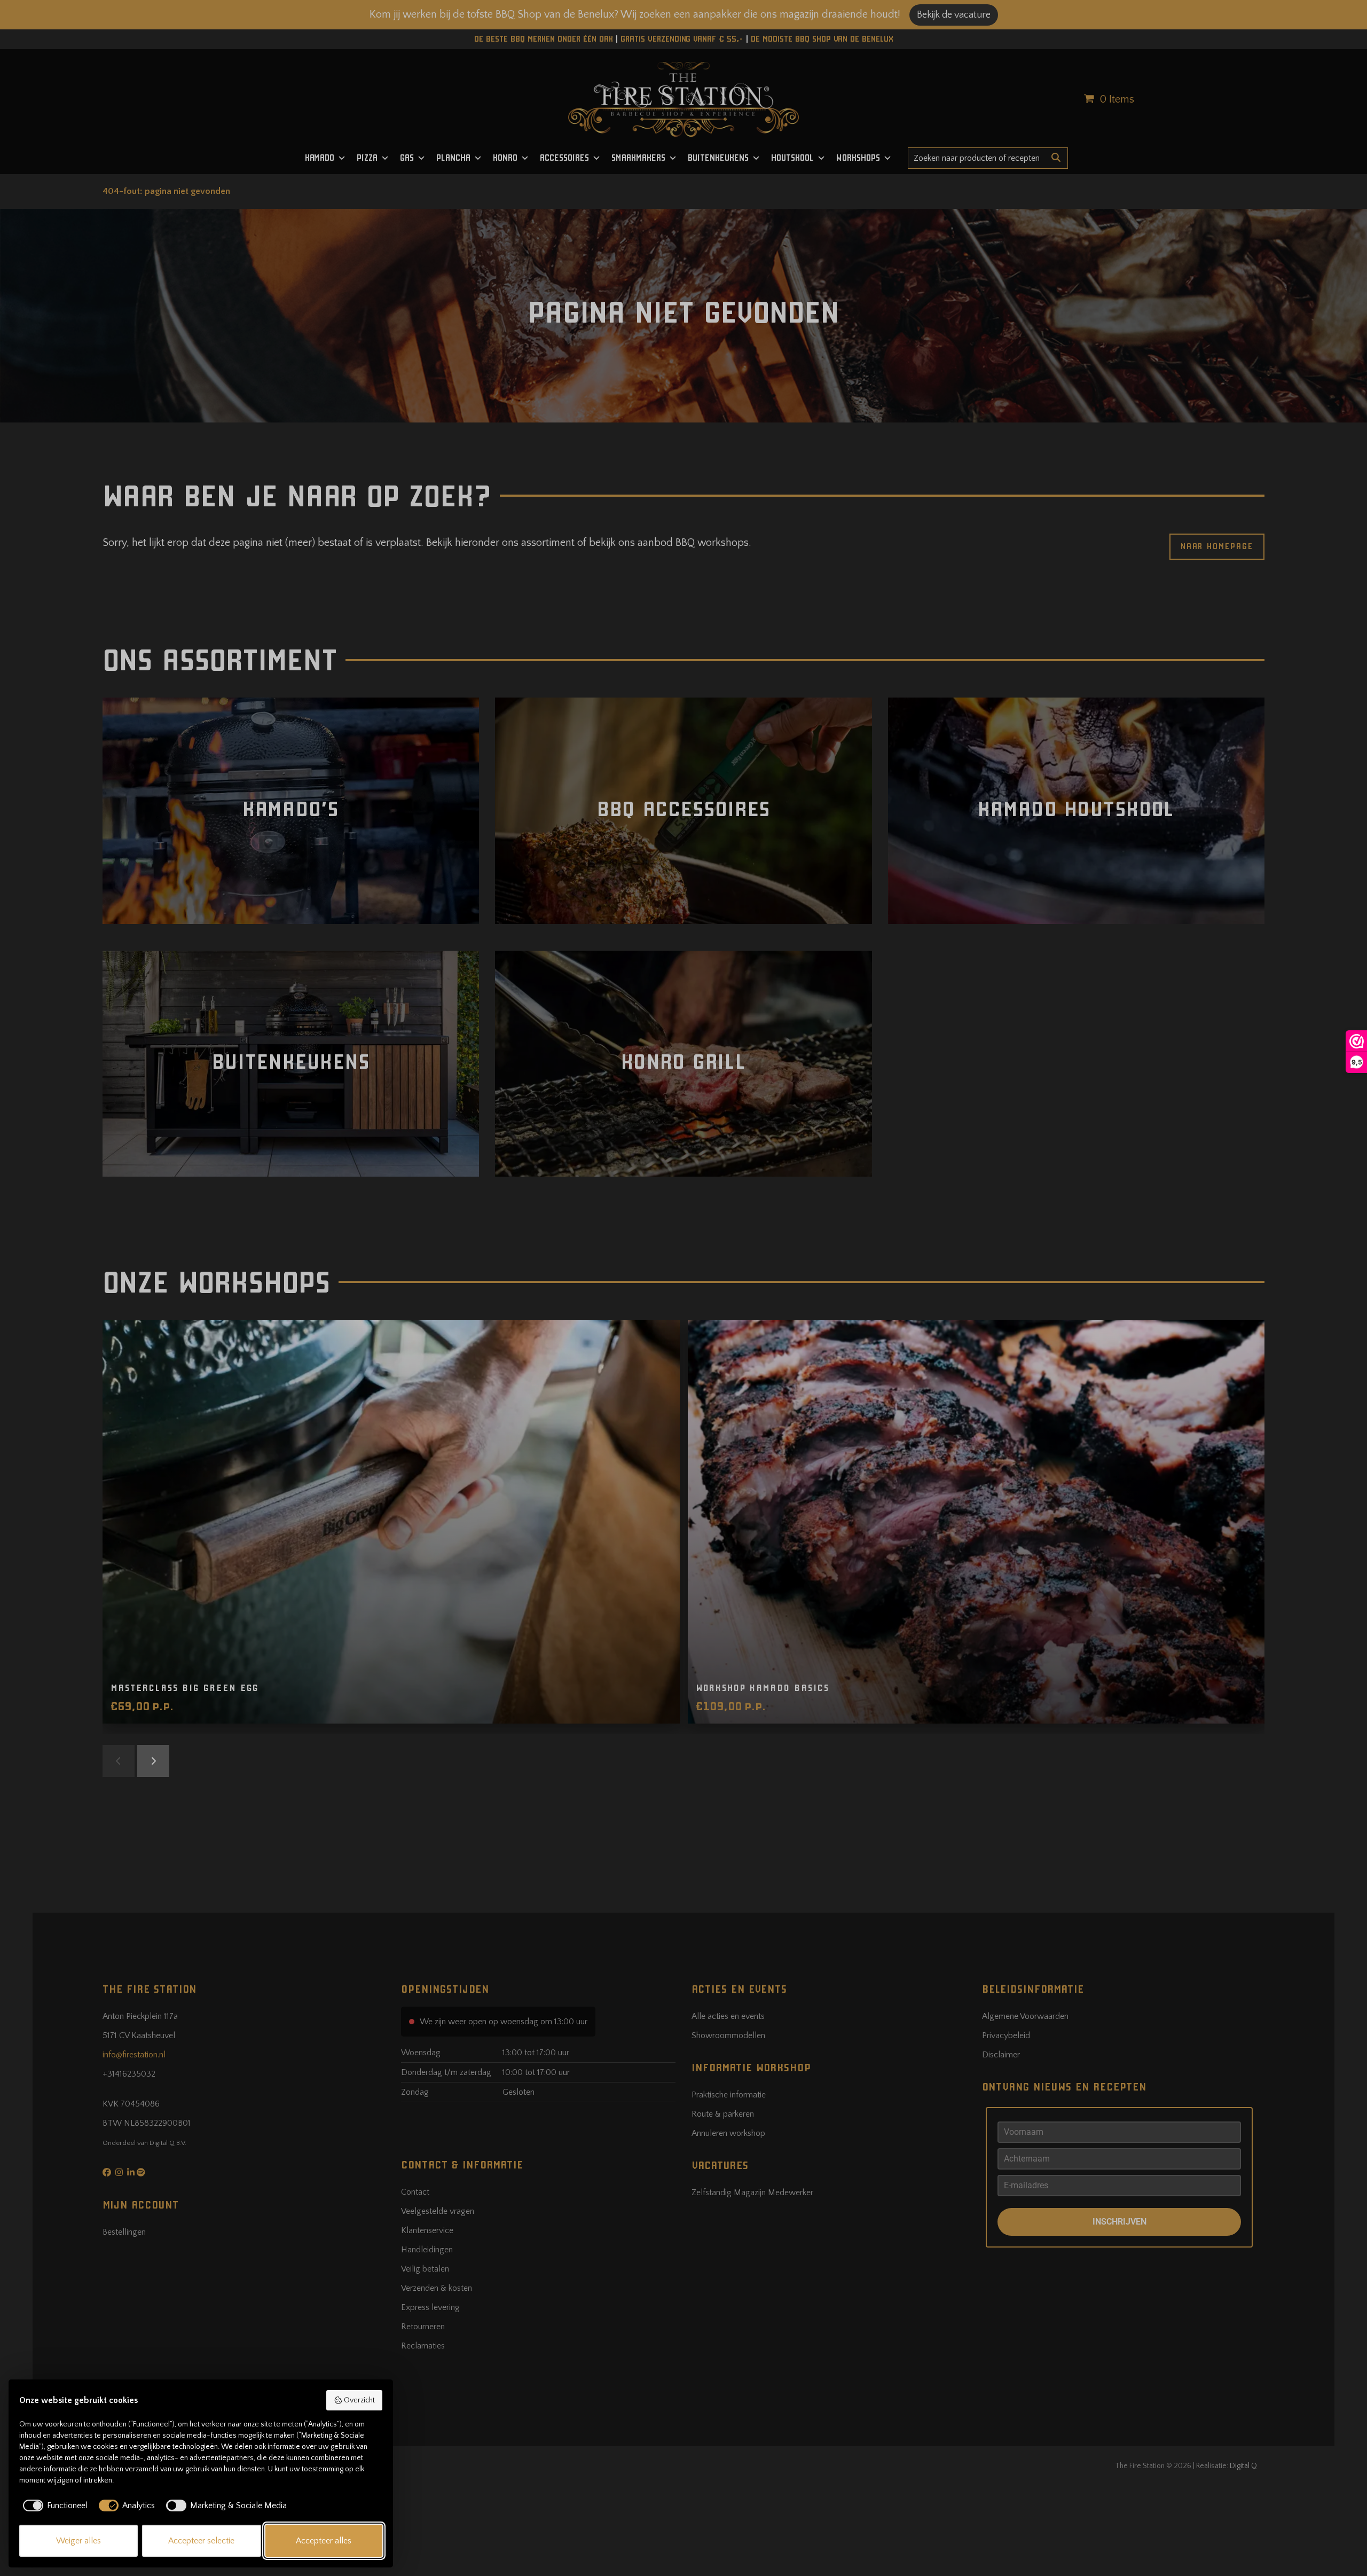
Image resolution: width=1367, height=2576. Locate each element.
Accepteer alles (324, 2541)
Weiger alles (78, 2541)
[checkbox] (53, 2505)
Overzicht (359, 2400)
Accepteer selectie (201, 2541)
